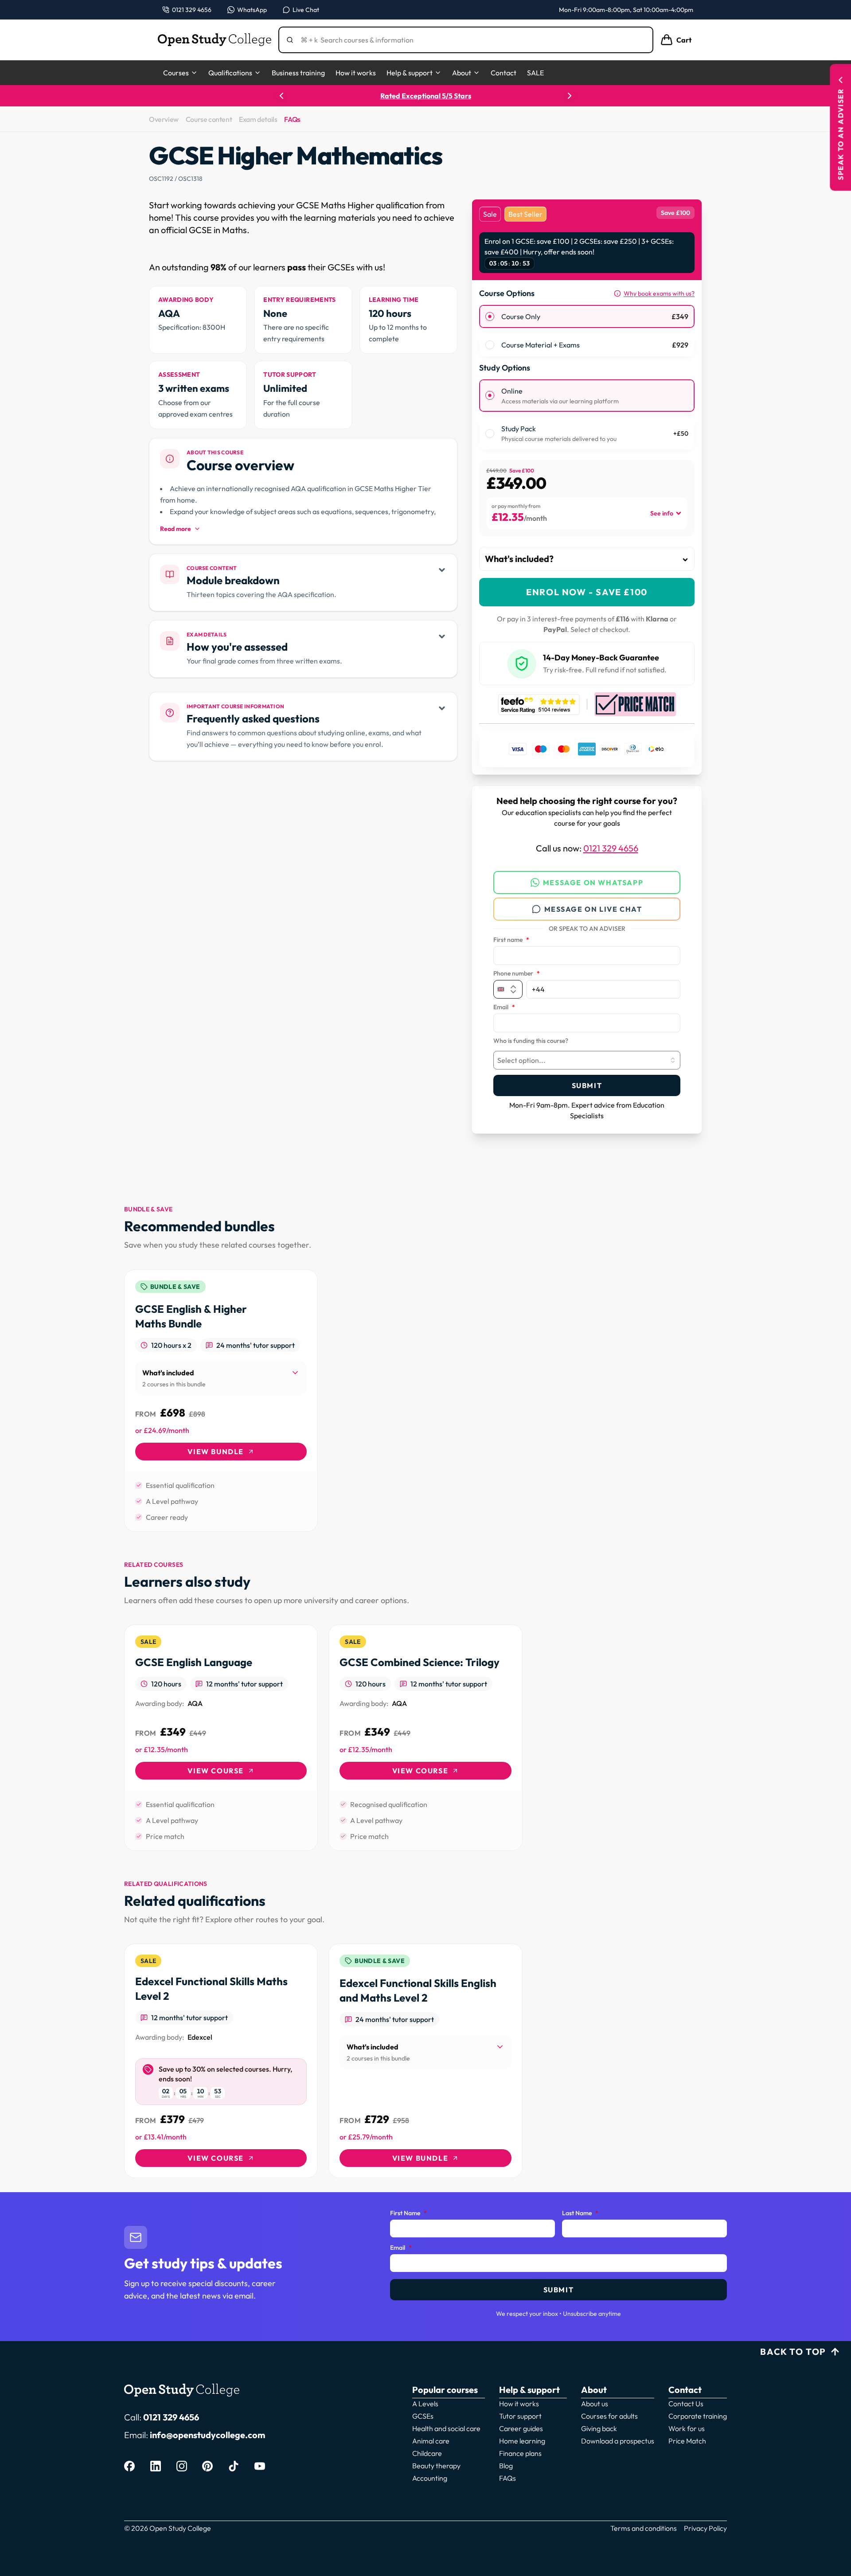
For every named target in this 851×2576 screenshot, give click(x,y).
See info (662, 513)
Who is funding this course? (531, 1041)
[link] (221, 1401)
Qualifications (230, 73)
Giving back (599, 2428)
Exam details (258, 119)
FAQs (292, 119)
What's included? (519, 559)
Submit (587, 1085)
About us (595, 2404)
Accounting (430, 2478)
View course (216, 1771)
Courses (176, 73)
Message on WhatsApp (593, 882)
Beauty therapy (436, 2466)
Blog (506, 2466)
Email (504, 1007)
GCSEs (423, 2416)
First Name (408, 2213)
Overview (164, 119)
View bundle (216, 1452)
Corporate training (698, 2416)
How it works (356, 73)
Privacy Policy (705, 2528)
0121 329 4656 (611, 848)
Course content (209, 119)
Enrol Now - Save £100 (587, 592)
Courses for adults (609, 2416)
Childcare (427, 2453)
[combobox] (587, 1060)
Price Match (687, 2441)
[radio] (490, 316)
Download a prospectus (618, 2441)
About (462, 73)
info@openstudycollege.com (207, 2435)
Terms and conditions (644, 2528)
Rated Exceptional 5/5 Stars (426, 96)
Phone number (517, 974)
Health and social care (446, 2428)
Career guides (521, 2428)
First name (511, 940)
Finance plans (520, 2453)
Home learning (522, 2441)
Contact (504, 73)
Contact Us (686, 2404)
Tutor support (520, 2416)
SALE (535, 73)
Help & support (410, 73)
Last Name (580, 2213)
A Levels (425, 2404)
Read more (176, 529)
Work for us (687, 2428)
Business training (298, 73)
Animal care (431, 2441)
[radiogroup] (587, 331)
